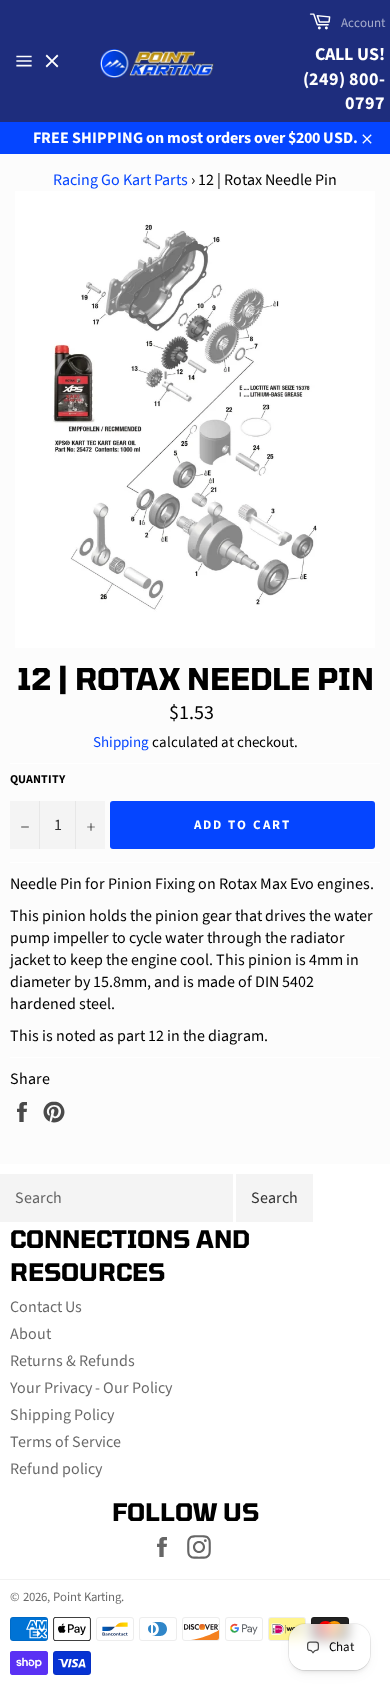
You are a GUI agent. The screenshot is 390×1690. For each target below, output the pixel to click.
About (30, 1334)
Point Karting (87, 1597)
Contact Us (46, 1307)
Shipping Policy (62, 1415)
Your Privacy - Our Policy (91, 1388)
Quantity (37, 780)
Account (363, 23)
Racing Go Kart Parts (120, 180)
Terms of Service (65, 1442)
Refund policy (56, 1469)
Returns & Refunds (72, 1361)
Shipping (121, 742)
